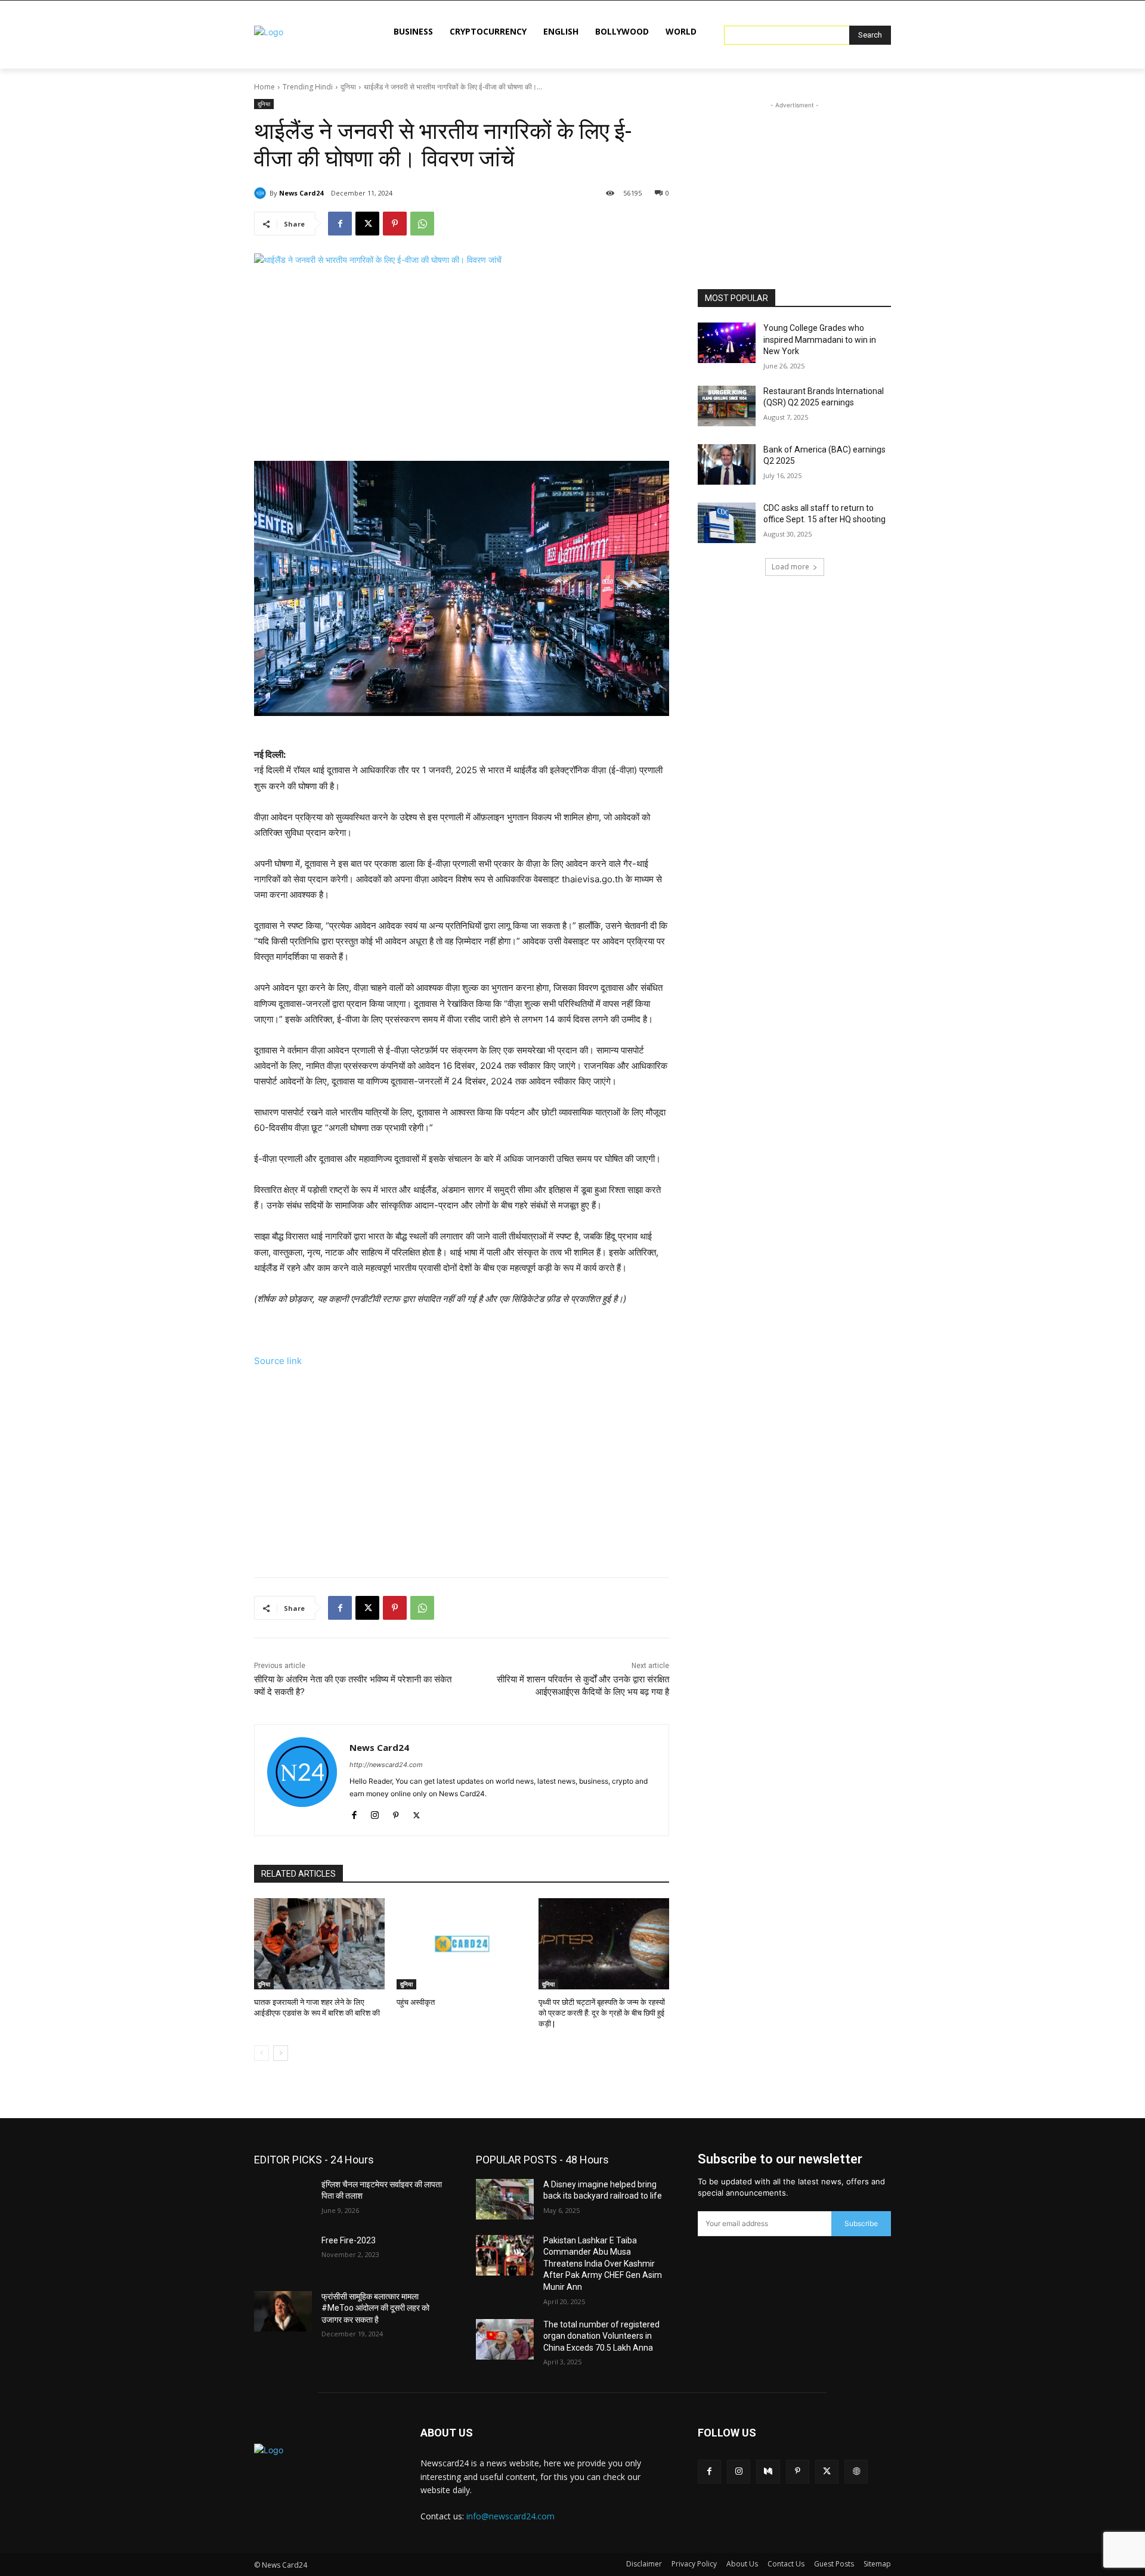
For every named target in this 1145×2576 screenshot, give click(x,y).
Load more (790, 567)
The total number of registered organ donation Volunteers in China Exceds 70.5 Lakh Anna (601, 2336)
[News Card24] (262, 193)
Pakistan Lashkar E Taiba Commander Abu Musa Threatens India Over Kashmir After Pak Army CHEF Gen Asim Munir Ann (603, 2264)
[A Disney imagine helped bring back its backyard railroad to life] (505, 2199)
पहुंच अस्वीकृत (416, 2002)
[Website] (856, 2471)
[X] (367, 224)
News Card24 (301, 193)
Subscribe (861, 2223)
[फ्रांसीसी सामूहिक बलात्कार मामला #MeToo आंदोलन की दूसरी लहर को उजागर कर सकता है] (283, 2311)
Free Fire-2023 (349, 2240)
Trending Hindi (308, 87)
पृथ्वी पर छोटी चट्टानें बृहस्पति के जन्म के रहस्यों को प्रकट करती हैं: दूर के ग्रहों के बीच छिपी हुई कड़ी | (602, 2013)
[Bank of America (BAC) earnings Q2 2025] (727, 464)
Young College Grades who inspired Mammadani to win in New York (820, 340)
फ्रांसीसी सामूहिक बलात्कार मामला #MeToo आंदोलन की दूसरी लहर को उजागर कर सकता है (375, 2308)
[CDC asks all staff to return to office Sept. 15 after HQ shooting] (727, 523)
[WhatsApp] (422, 224)
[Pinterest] (395, 224)
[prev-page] (262, 2053)
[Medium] (768, 2471)
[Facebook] (340, 224)
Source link (278, 1361)
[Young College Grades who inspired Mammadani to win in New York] (727, 343)
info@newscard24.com (510, 2516)
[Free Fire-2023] (283, 2255)
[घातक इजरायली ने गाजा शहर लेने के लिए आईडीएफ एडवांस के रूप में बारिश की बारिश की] (319, 1944)
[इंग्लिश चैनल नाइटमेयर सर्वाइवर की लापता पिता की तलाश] (283, 2199)
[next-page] (281, 2053)
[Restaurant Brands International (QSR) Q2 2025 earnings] (727, 406)
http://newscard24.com (386, 1765)
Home (264, 87)
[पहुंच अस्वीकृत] (462, 1944)
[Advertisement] (462, 365)
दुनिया (348, 87)
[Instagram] (375, 1813)
